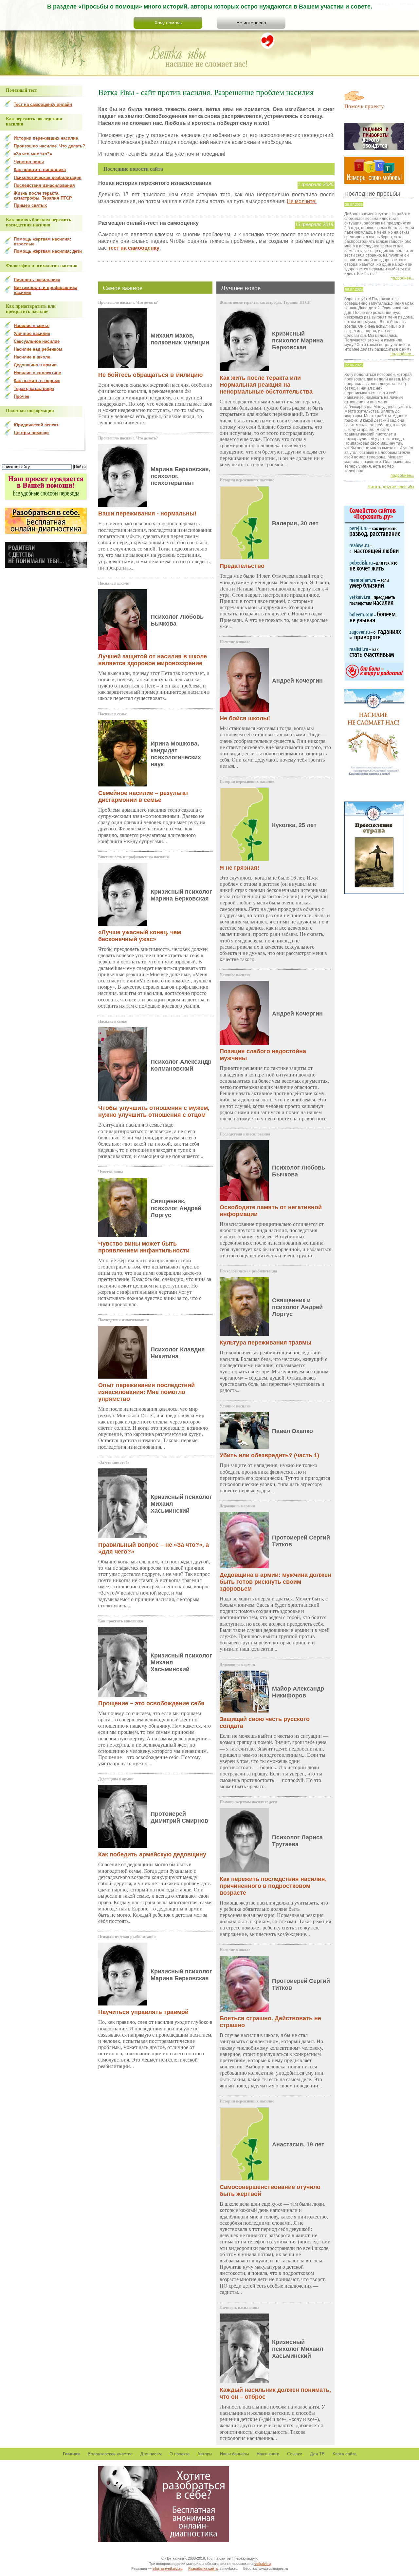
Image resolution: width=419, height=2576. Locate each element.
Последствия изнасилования (124, 1320)
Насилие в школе (113, 583)
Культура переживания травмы (265, 1343)
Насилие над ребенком (38, 349)
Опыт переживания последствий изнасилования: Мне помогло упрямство (146, 1392)
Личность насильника (239, 2308)
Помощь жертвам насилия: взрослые (42, 242)
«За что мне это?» (114, 1462)
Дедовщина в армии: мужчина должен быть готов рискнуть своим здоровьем (275, 1582)
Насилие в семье (112, 714)
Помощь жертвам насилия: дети (248, 1802)
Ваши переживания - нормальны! (147, 513)
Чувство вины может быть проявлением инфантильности (144, 1247)
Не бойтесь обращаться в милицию (150, 375)
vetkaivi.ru (263, 2564)
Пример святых (30, 205)
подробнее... (402, 278)
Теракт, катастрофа (34, 388)
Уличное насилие (235, 975)
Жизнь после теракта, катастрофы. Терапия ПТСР (265, 302)
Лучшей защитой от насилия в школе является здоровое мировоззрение (153, 660)
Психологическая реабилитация (127, 1937)
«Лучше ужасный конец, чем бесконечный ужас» (140, 936)
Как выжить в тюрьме (37, 381)
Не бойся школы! (245, 718)
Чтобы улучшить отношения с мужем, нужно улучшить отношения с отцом (154, 1111)
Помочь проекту (364, 106)
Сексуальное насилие (37, 341)
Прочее (21, 396)
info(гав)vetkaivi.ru (167, 2568)
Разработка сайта (203, 2568)
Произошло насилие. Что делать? (128, 302)
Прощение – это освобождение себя (151, 1703)
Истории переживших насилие (247, 480)
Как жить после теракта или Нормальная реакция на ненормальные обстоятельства (266, 385)
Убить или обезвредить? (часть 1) (269, 1455)
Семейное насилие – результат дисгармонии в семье (143, 796)
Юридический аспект (36, 425)
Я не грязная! (239, 868)
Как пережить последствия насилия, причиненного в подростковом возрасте (273, 1886)
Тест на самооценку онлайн (43, 104)
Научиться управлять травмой (143, 2012)
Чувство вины (111, 1172)
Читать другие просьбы (391, 487)
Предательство (242, 566)
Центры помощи (31, 433)
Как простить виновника (121, 1621)
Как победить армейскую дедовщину (152, 1854)
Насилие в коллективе (37, 373)
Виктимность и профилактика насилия (134, 857)
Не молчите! (302, 201)
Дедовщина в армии (116, 1779)
